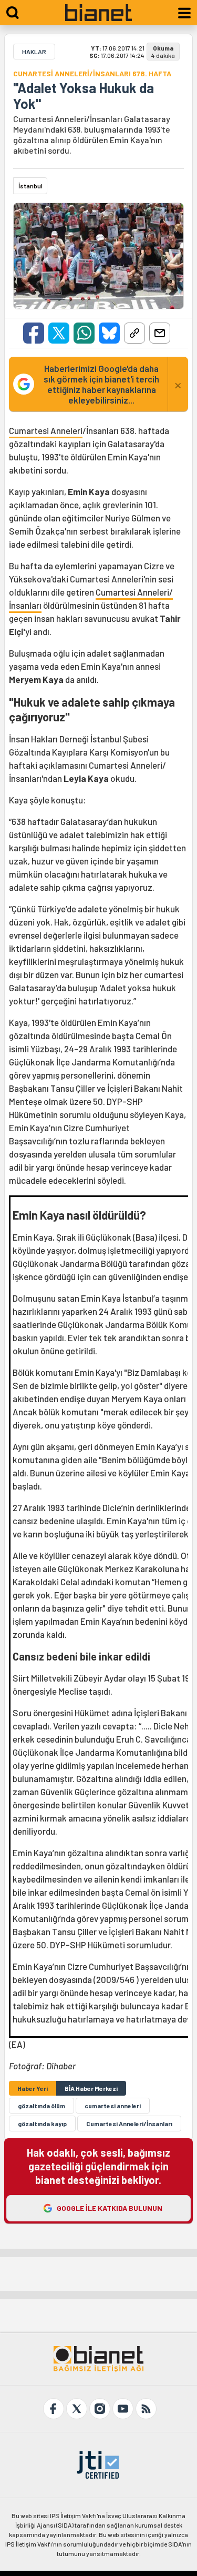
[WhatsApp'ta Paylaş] (84, 333)
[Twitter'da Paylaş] (59, 333)
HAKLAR (34, 52)
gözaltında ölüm (42, 2106)
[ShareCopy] (134, 333)
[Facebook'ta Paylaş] (34, 333)
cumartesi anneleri (113, 2106)
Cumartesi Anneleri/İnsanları (129, 2124)
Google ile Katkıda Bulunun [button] (110, 2208)
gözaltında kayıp (42, 2124)
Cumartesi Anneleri (46, 430)
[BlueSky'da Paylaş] (109, 333)
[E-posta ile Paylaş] (160, 333)
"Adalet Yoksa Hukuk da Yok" (84, 96)
